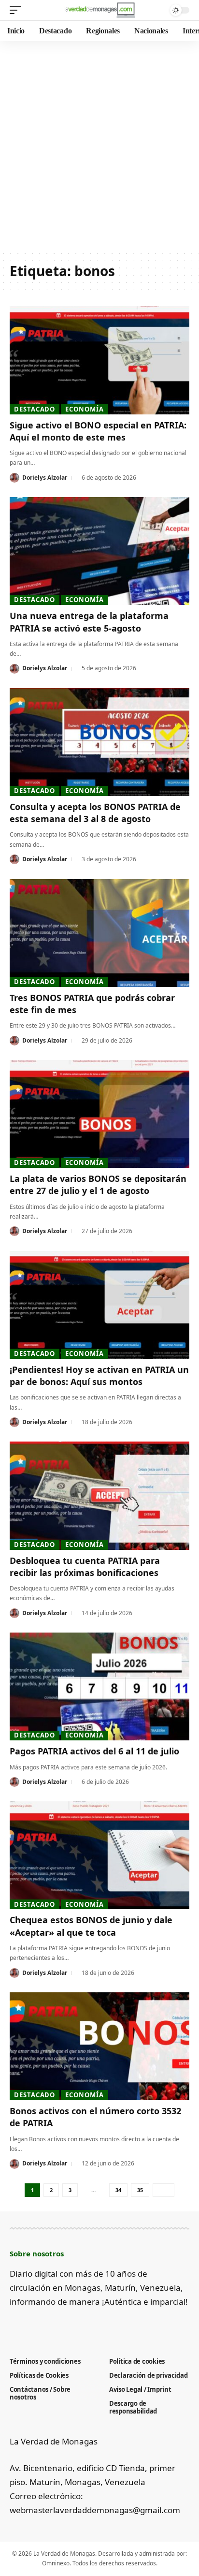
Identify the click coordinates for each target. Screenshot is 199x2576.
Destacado (35, 409)
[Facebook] (15, 2326)
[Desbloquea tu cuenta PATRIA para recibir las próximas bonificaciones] (99, 1495)
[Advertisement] (99, 146)
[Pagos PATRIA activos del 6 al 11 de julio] (99, 1686)
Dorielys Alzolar (45, 478)
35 (140, 2190)
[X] (31, 2326)
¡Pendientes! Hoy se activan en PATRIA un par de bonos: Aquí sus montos (99, 1376)
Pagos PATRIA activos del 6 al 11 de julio (94, 1751)
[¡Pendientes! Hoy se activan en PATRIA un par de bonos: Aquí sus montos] (99, 1305)
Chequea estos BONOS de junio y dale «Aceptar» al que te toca (91, 1926)
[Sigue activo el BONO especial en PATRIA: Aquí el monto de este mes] (99, 360)
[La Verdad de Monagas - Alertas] (100, 10)
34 (118, 2190)
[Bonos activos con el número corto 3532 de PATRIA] (99, 2046)
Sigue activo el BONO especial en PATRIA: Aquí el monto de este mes (98, 431)
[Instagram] (63, 2326)
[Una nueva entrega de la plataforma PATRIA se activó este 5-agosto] (99, 551)
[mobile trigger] (18, 10)
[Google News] (47, 2326)
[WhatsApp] (95, 2326)
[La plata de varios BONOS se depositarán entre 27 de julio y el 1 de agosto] (99, 1114)
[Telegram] (79, 2326)
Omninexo (56, 2563)
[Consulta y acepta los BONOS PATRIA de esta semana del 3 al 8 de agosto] (99, 742)
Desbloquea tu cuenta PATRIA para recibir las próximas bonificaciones (85, 1567)
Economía (84, 409)
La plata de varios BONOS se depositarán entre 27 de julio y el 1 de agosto (98, 1185)
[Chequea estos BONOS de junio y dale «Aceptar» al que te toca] (99, 1855)
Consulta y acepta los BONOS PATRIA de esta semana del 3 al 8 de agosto (95, 813)
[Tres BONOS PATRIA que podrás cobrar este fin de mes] (99, 933)
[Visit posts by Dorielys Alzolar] (14, 478)
